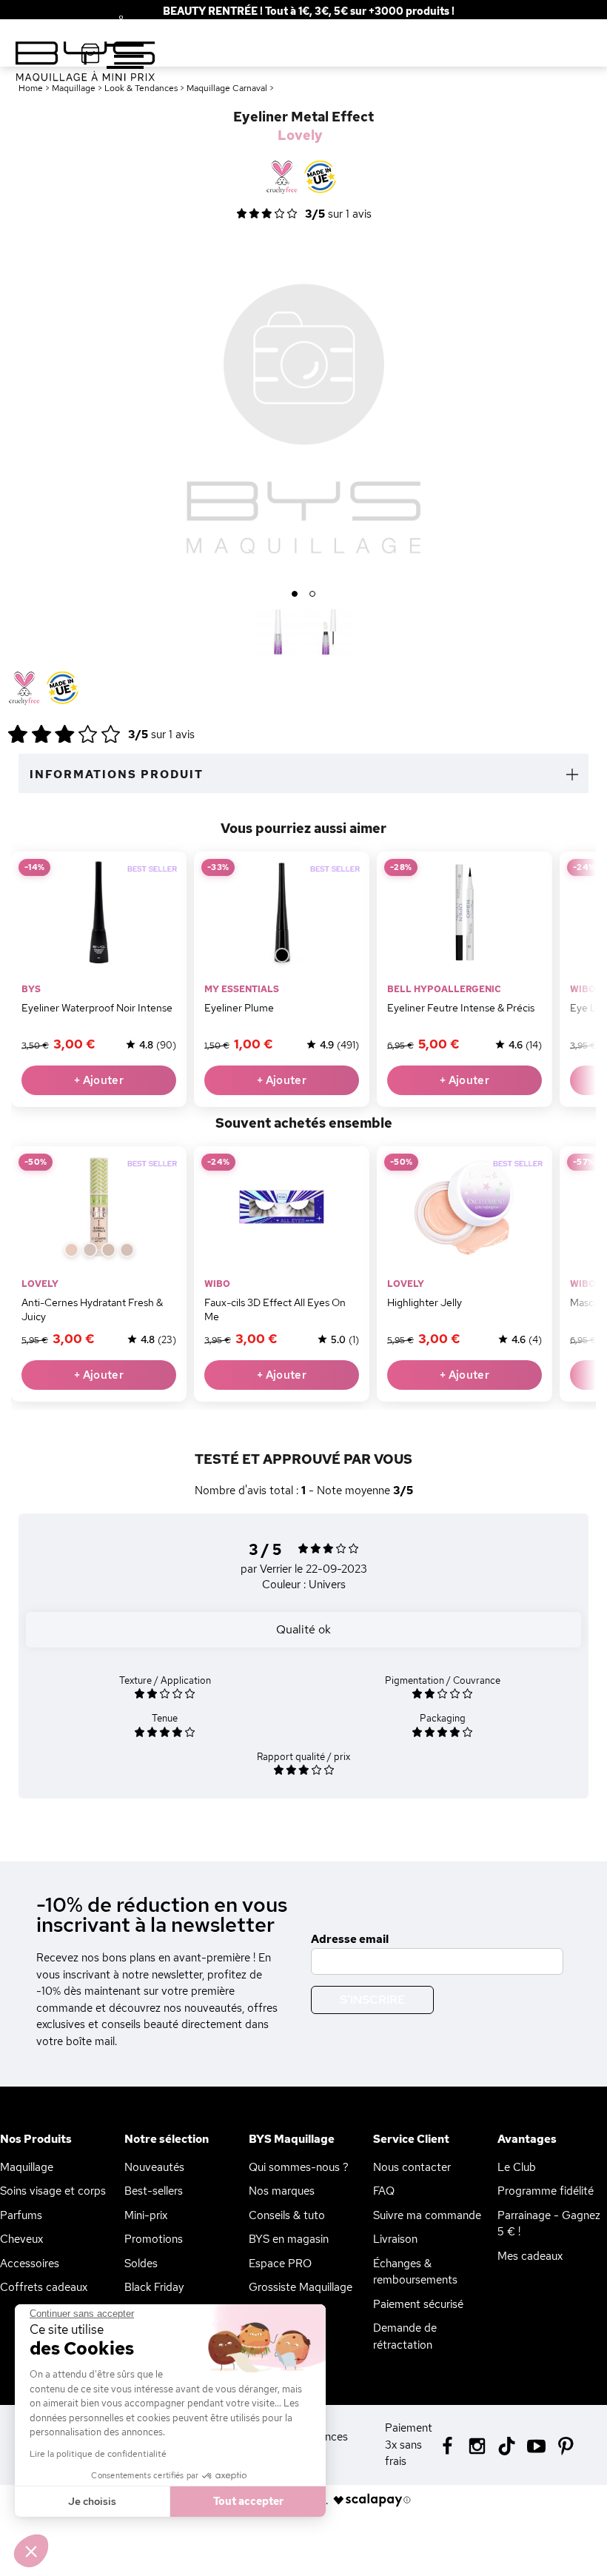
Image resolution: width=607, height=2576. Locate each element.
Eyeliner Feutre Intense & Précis (461, 1008)
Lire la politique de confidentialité (98, 2454)
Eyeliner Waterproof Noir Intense (97, 1008)
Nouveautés (154, 2167)
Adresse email (350, 1939)
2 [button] (313, 595)
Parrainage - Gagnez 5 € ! (549, 2224)
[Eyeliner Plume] (282, 912)
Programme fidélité (546, 2191)
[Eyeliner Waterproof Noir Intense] (99, 912)
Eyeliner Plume (239, 1008)
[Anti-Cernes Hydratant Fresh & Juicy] (99, 1207)
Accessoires (30, 2264)
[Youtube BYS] (536, 2445)
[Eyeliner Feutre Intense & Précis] (465, 912)
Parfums (21, 2215)
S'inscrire (372, 2000)
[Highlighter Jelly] (465, 1207)
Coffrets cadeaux (44, 2287)
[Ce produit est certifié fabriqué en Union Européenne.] (63, 689)
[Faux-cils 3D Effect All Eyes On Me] (282, 1207)
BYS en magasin (289, 2239)
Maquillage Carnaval (227, 88)
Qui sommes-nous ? (299, 2167)
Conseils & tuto (287, 2215)
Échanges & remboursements (415, 2272)
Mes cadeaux (530, 2256)
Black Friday (154, 2287)
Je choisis (92, 2501)
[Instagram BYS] (477, 2445)
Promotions (154, 2239)
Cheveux (21, 2239)
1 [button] (295, 595)
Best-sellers (154, 2191)
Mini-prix (146, 2215)
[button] (31, 2551)
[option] (303, 409)
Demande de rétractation (405, 2336)
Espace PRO (280, 2264)
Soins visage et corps (53, 2191)
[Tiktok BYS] (507, 2446)
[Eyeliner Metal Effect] (278, 632)
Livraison (395, 2239)
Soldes (141, 2264)
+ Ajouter (99, 1080)
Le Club (517, 2167)
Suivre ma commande (427, 2215)
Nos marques (282, 2191)
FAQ (384, 2191)
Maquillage (27, 2167)
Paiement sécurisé (418, 2304)
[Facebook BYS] (447, 2445)
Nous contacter (412, 2167)
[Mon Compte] (110, 21)
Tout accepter (248, 2501)
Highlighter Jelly (425, 1302)
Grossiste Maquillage (301, 2287)
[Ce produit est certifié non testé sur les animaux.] (24, 689)
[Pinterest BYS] (566, 2445)
